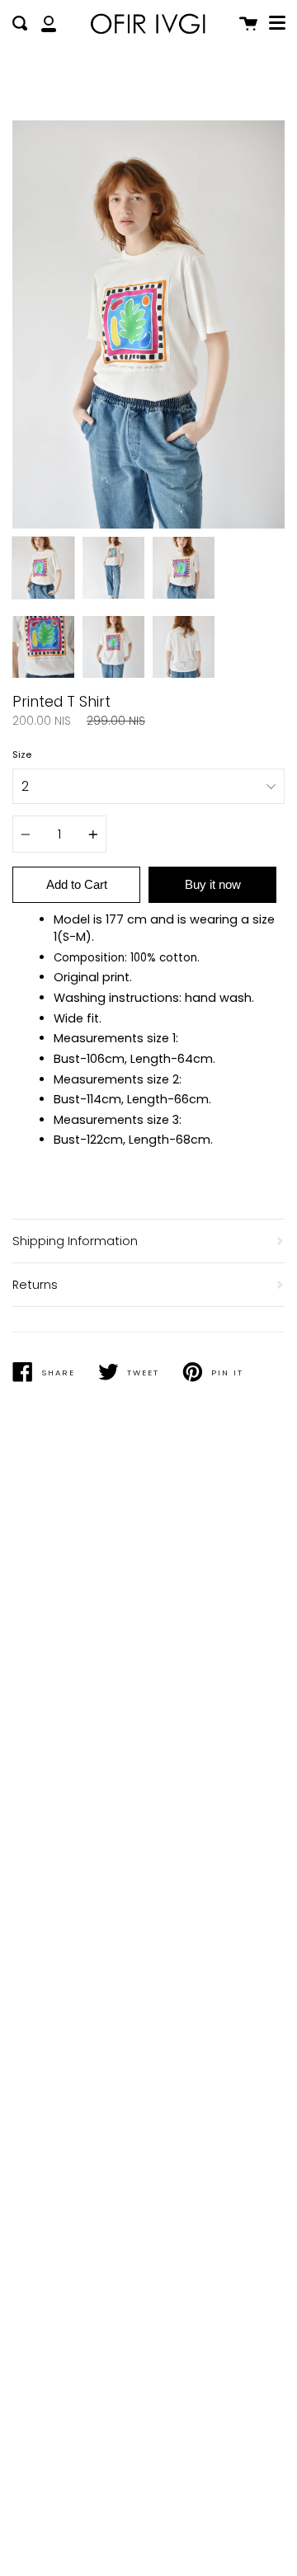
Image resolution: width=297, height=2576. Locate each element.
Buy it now (213, 884)
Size (22, 754)
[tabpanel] (148, 324)
